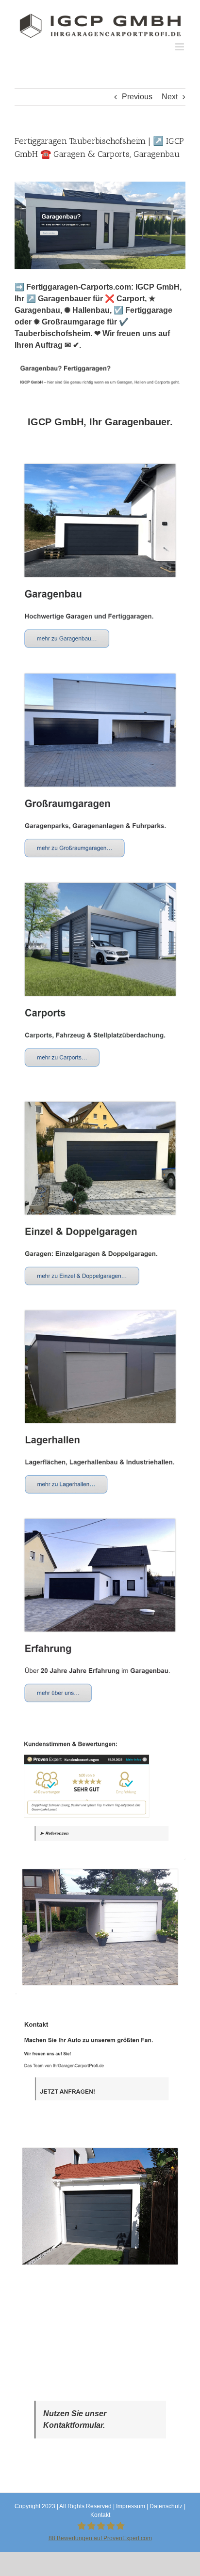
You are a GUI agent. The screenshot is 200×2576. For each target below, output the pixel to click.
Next (170, 97)
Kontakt (100, 2515)
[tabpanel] (100, 1367)
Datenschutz (166, 2506)
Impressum (131, 2506)
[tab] (100, 422)
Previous (137, 97)
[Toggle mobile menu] (180, 47)
